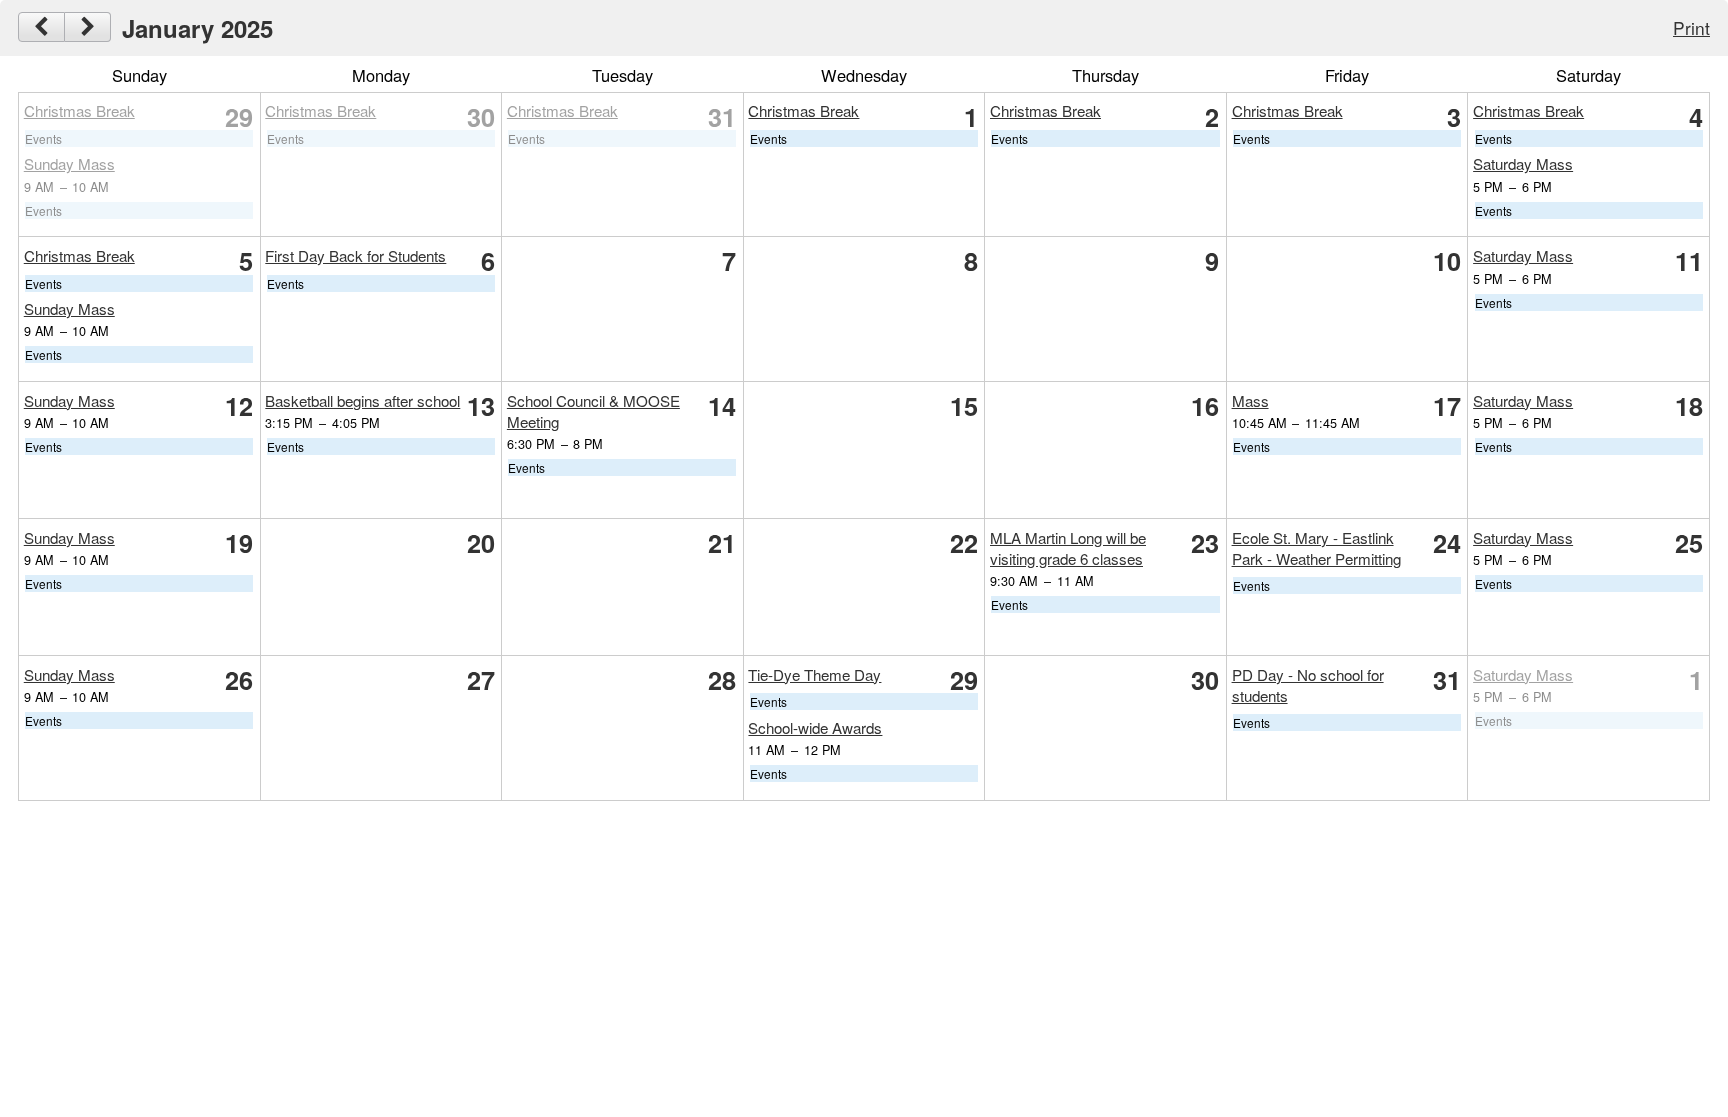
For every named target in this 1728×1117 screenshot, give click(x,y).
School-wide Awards (815, 727)
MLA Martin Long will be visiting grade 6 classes (1068, 548)
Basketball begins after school (362, 400)
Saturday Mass (1523, 163)
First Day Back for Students (355, 255)
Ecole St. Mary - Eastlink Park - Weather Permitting (1316, 548)
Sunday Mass (69, 163)
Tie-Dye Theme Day (814, 674)
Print (1691, 27)
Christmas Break (79, 110)
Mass (1250, 400)
